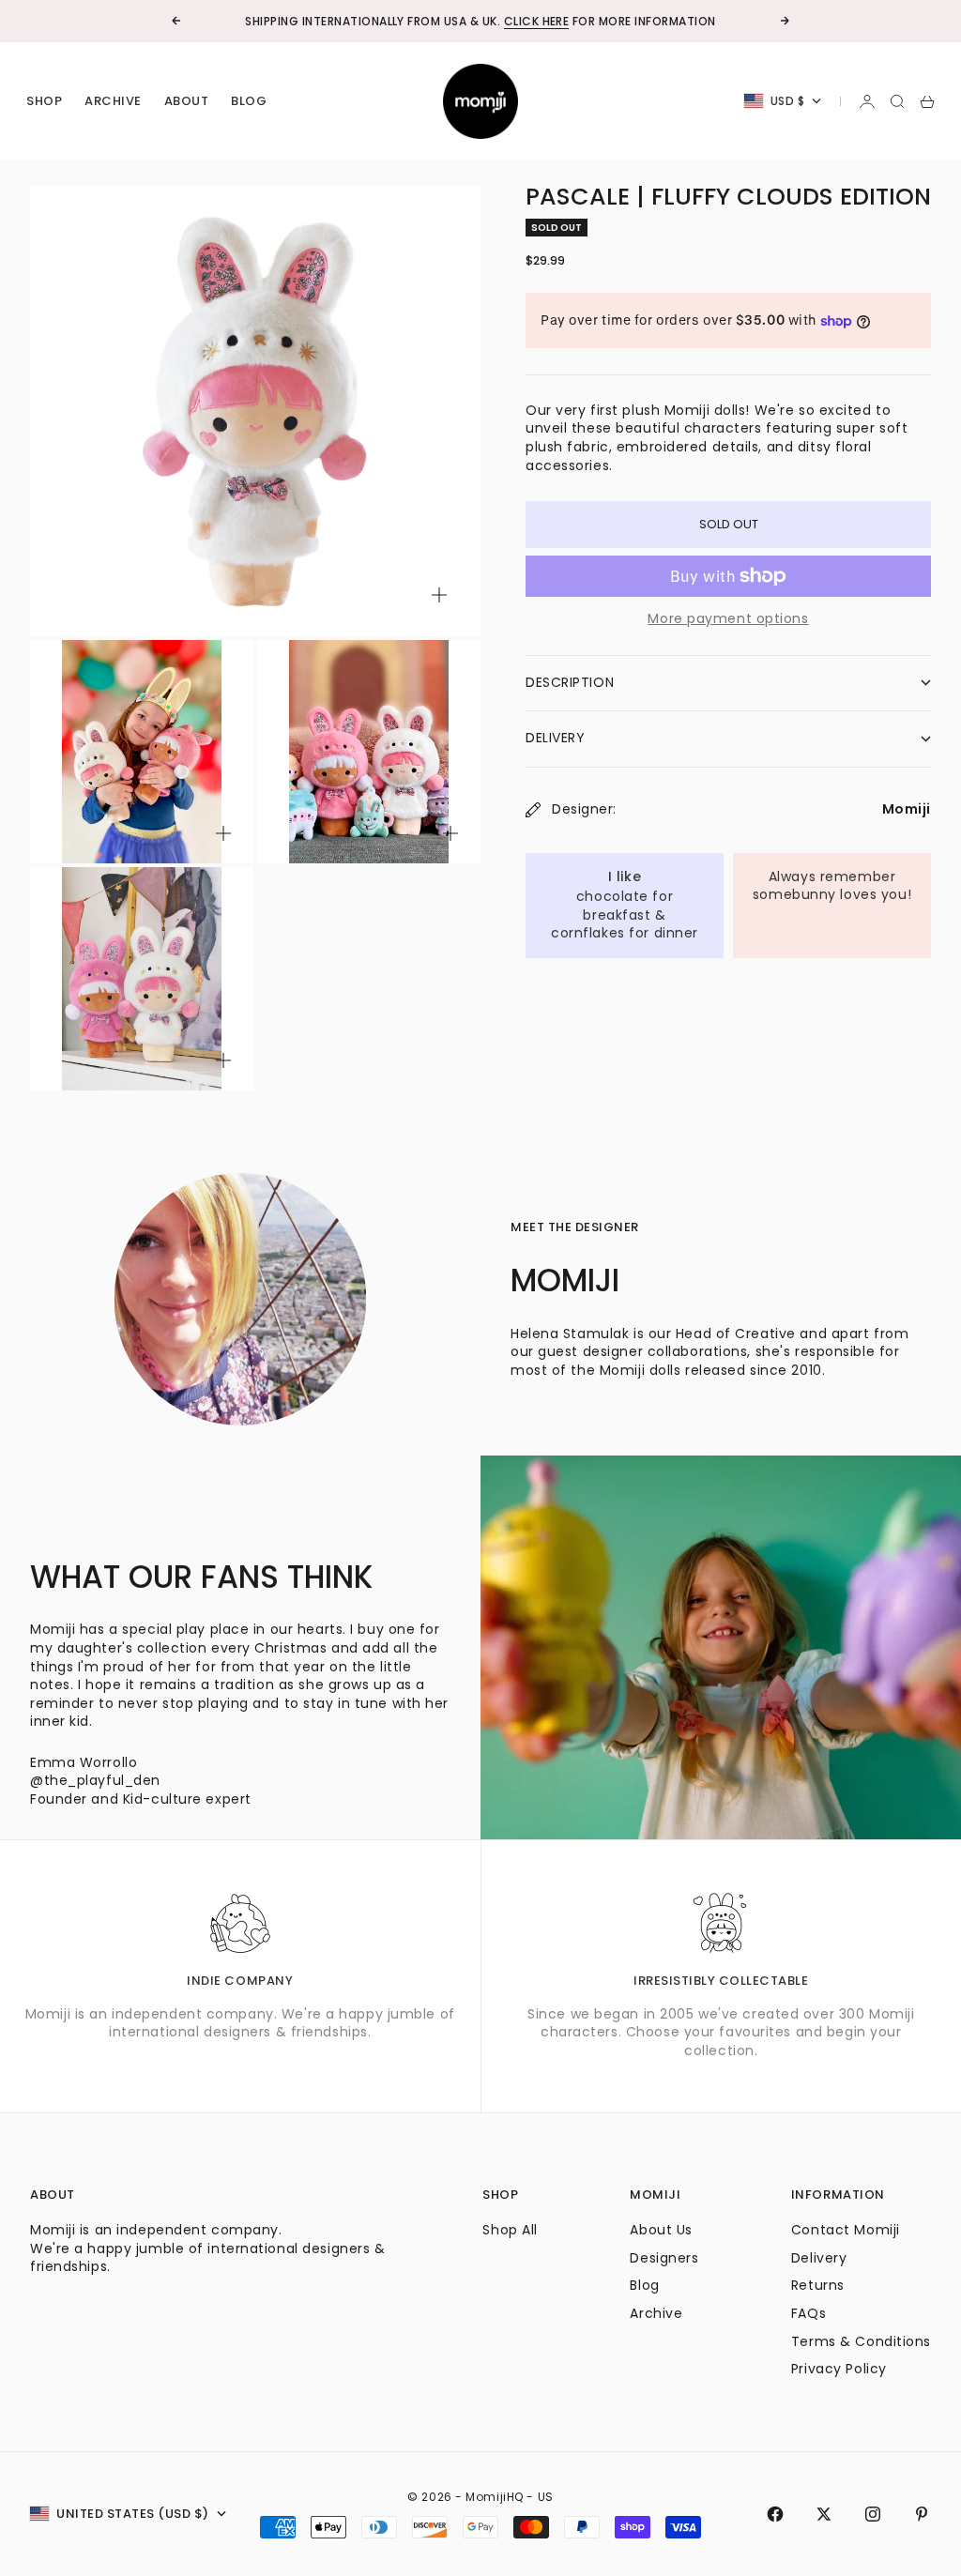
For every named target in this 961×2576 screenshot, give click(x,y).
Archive (113, 101)
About (187, 101)
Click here (537, 21)
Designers (664, 2258)
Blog (249, 101)
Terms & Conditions (861, 2341)
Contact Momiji (846, 2230)
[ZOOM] (439, 595)
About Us (661, 2230)
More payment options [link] (728, 619)
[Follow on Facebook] (775, 2514)
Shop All (510, 2230)
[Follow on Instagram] (873, 2514)
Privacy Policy (839, 2369)
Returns (818, 2285)
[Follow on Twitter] (824, 2514)
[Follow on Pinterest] (922, 2514)
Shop (44, 101)
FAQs (808, 2313)
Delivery (819, 2258)
